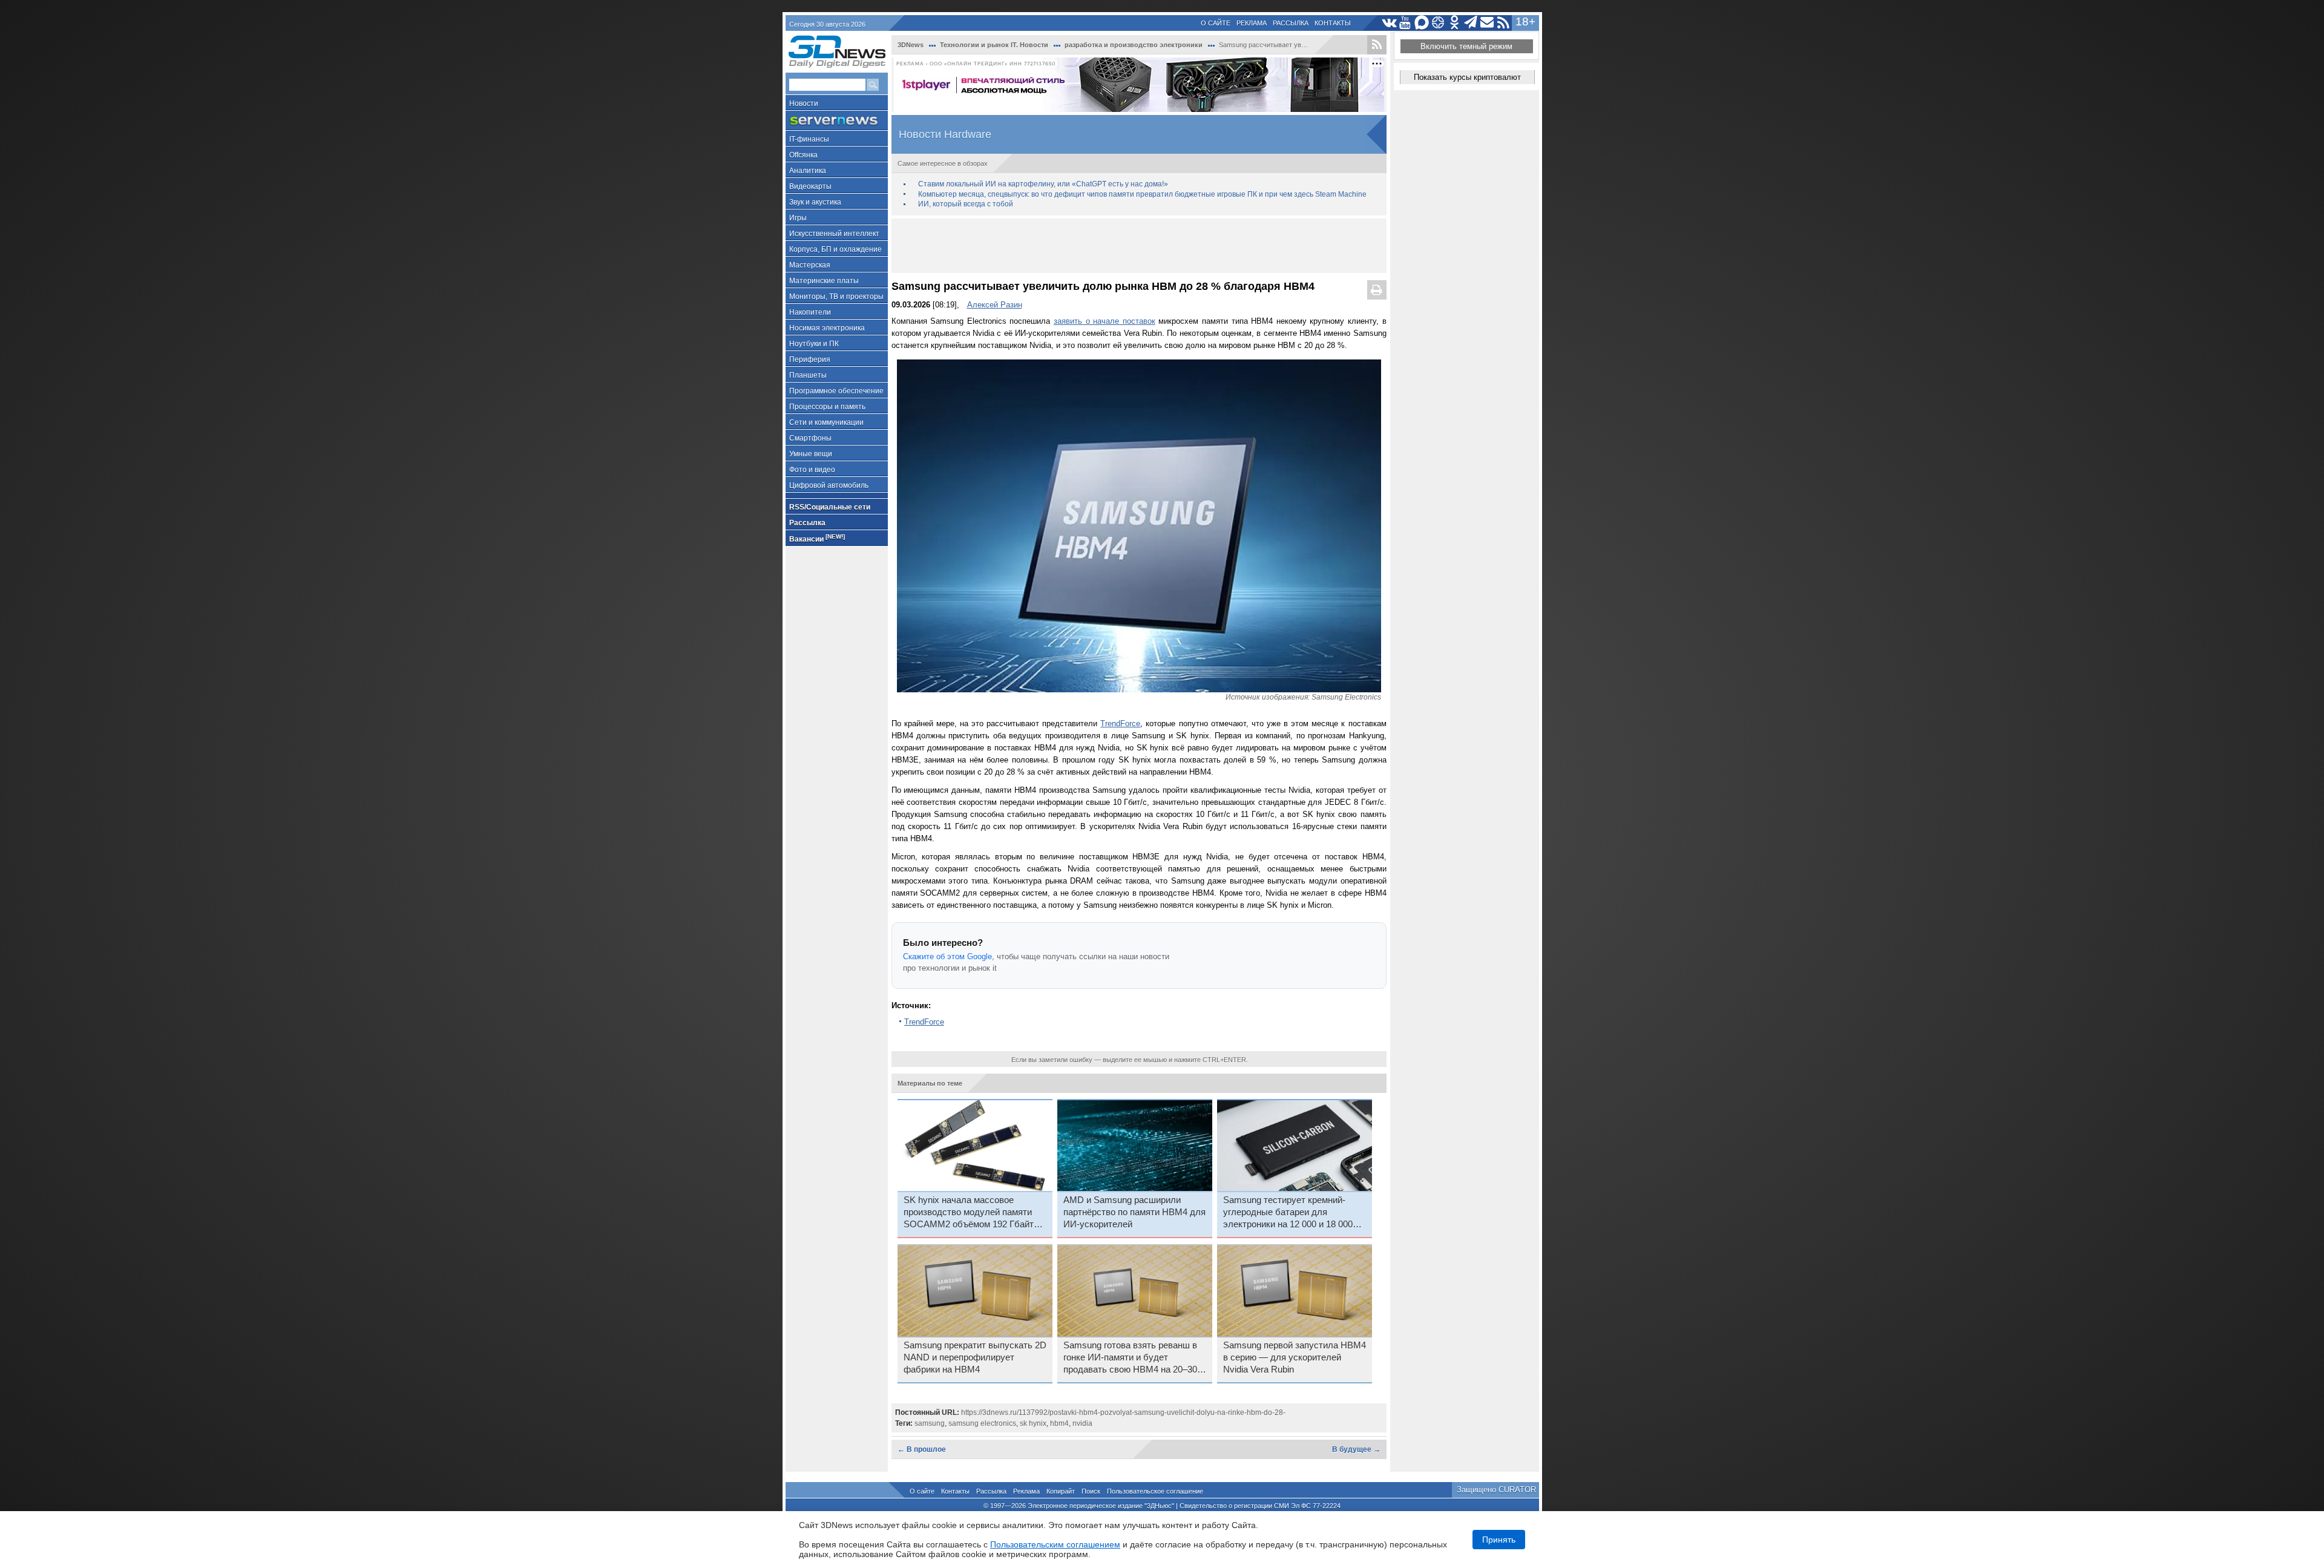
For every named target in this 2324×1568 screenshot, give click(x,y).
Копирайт (1061, 1491)
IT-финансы (809, 139)
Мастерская (810, 265)
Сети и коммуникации (826, 422)
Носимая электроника (827, 328)
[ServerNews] (837, 121)
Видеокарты (810, 186)
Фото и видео (812, 470)
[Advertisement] (1139, 246)
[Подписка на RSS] (1504, 23)
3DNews (911, 45)
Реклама (1252, 23)
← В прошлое (922, 1449)
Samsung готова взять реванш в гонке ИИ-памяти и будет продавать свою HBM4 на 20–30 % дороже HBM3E (1130, 1358)
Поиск (1091, 1491)
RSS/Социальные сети (830, 507)
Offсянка (803, 155)
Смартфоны (810, 438)
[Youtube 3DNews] (1406, 23)
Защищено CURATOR (1496, 1490)
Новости (804, 103)
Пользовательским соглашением (1055, 1544)
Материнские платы (824, 281)
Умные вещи (811, 454)
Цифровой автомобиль (829, 485)
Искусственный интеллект (834, 234)
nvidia (1082, 1423)
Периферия (810, 359)
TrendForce (1120, 723)
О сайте (1216, 23)
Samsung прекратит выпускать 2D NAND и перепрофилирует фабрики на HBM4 (975, 1357)
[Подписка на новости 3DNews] (1487, 23)
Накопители (810, 312)
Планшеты (808, 375)
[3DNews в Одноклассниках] (1455, 23)
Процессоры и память (827, 407)
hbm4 (1059, 1423)
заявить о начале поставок (1105, 321)
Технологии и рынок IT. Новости (994, 45)
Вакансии (817, 538)
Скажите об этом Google (947, 956)
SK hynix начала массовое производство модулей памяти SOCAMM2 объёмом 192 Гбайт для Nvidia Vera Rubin (969, 1213)
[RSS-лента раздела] (1377, 45)
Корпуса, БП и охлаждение (835, 249)
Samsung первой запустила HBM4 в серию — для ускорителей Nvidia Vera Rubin (1295, 1357)
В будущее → (1356, 1449)
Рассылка (1291, 23)
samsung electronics (982, 1423)
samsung (930, 1423)
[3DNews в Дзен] (1438, 23)
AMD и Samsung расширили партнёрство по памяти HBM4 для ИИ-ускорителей (1134, 1212)
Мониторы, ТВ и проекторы (836, 297)
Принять (1499, 1540)
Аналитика (808, 171)
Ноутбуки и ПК (814, 344)
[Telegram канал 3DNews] (1471, 23)
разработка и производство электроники (1134, 45)
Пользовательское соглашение (1155, 1491)
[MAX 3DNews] (1422, 23)
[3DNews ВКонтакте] (1389, 23)
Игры (798, 218)
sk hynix (1033, 1423)
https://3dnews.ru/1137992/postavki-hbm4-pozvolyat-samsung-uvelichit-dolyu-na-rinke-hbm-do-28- (1123, 1412)
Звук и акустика (815, 202)
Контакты (1333, 23)
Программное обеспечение (836, 391)
